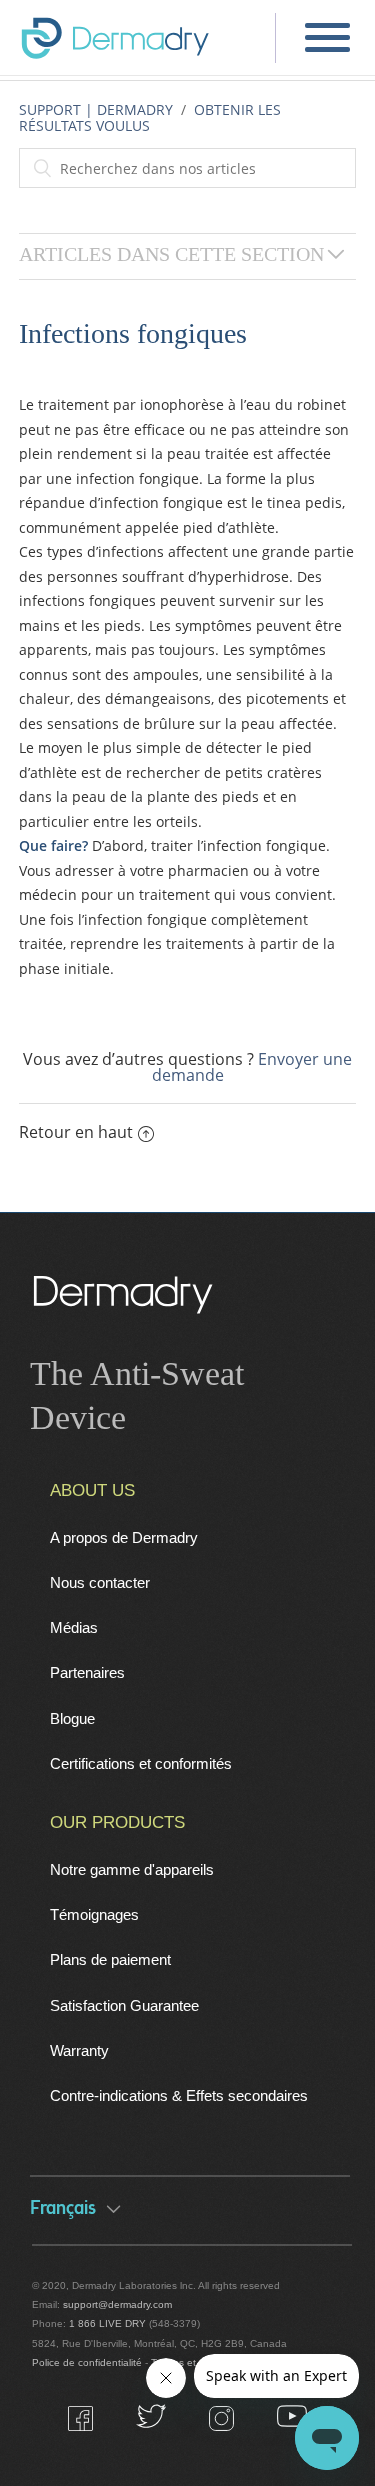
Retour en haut (76, 1132)
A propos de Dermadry (124, 1537)
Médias (74, 1627)
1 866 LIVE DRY (109, 2323)
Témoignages (94, 1914)
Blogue (72, 1718)
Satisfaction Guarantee (124, 2005)
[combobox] (188, 168)
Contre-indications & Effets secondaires (179, 2095)
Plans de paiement (110, 1959)
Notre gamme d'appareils (132, 1869)
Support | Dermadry (96, 109)
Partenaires (87, 1672)
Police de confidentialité (87, 2362)
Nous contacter (100, 1582)
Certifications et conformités (141, 1763)
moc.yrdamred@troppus (117, 2304)
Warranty (79, 2050)
